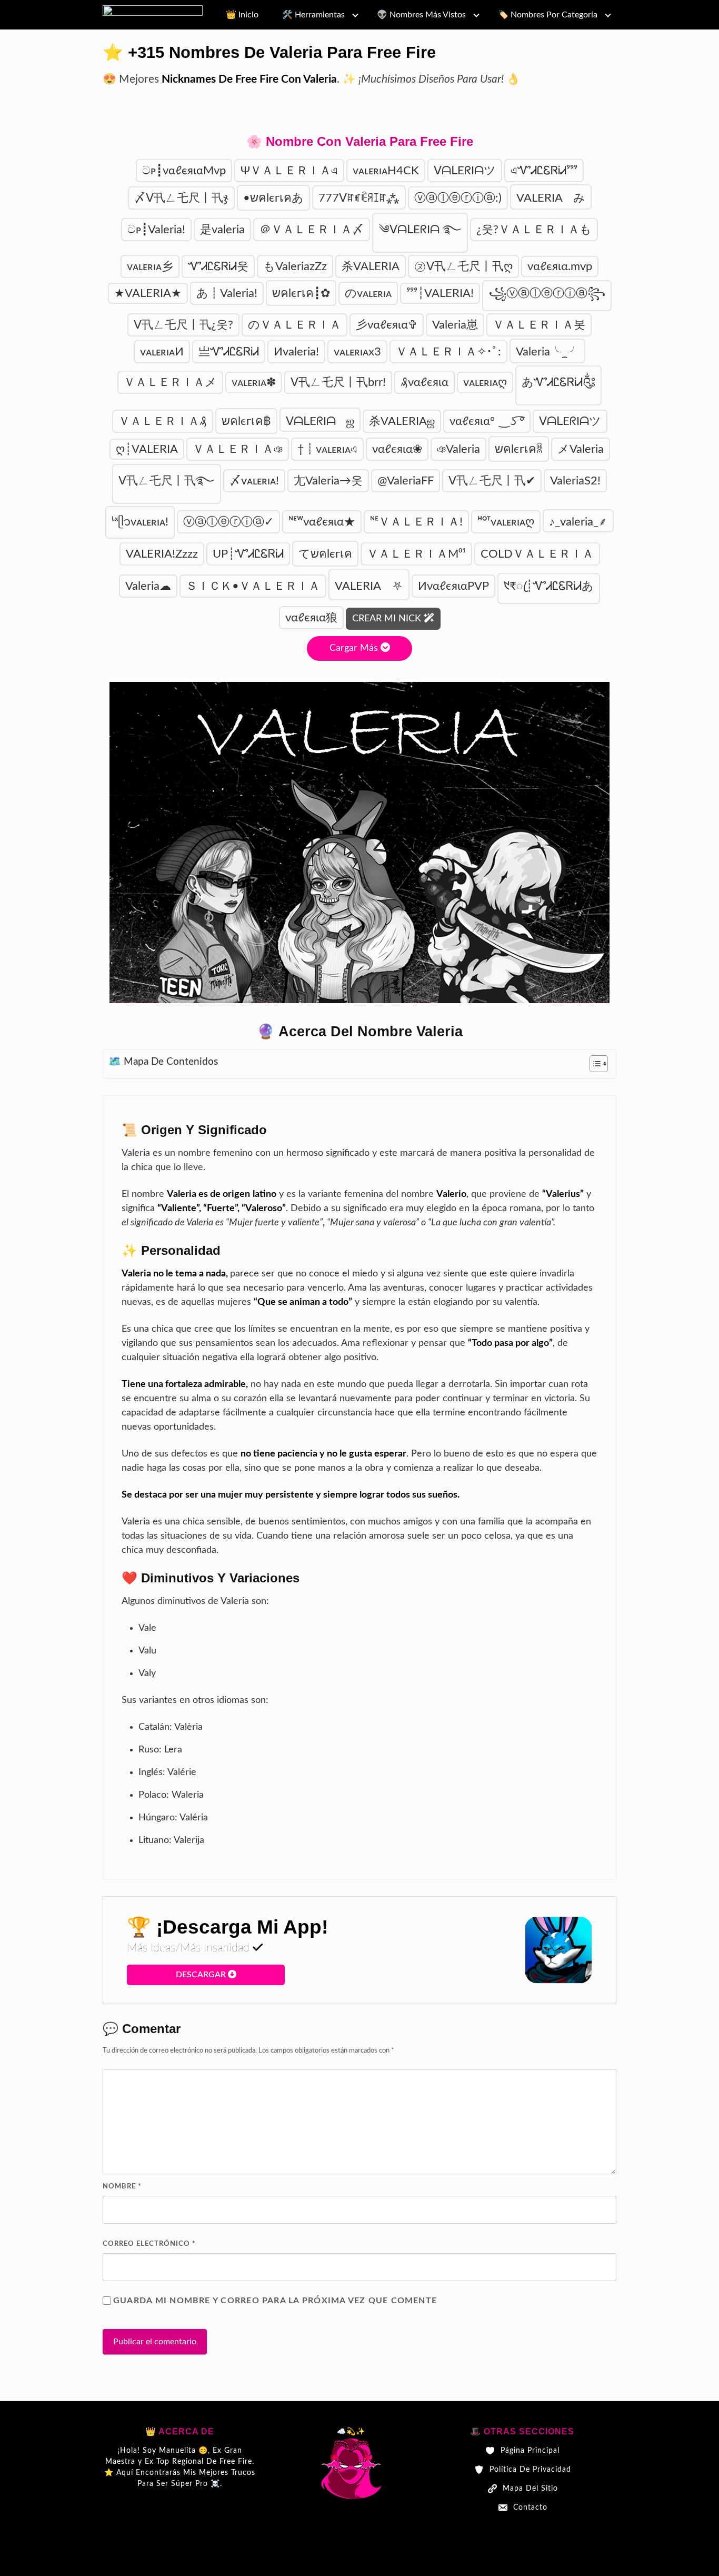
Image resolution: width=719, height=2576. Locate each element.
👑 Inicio (242, 15)
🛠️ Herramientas (313, 15)
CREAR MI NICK (388, 619)
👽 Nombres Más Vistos (421, 15)
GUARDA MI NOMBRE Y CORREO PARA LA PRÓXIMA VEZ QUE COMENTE (275, 2301)
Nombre (122, 2187)
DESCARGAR (202, 1975)
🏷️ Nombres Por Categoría (548, 15)
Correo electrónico (149, 2244)
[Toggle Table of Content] (593, 1064)
